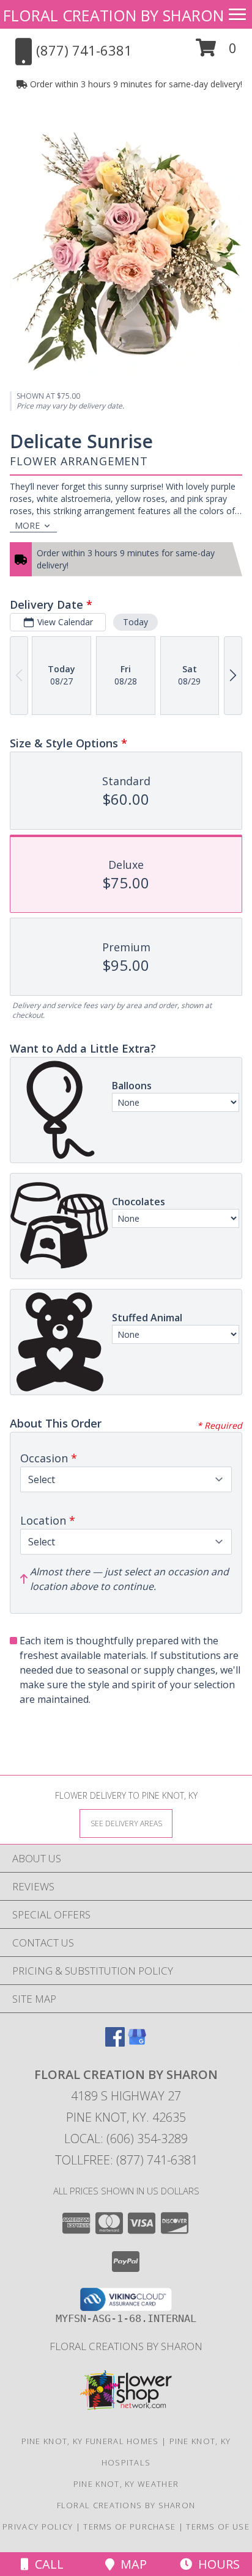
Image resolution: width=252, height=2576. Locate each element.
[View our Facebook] (115, 2043)
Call (46, 2564)
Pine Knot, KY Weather (126, 2484)
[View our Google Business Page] (137, 2043)
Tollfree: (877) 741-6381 (126, 2160)
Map (131, 2564)
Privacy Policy (38, 2527)
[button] (216, 52)
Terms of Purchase (129, 2527)
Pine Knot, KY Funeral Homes (90, 2441)
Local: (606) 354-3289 (126, 2139)
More (27, 525)
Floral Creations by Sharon (126, 2346)
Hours (216, 2564)
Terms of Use (218, 2527)
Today (135, 622)
